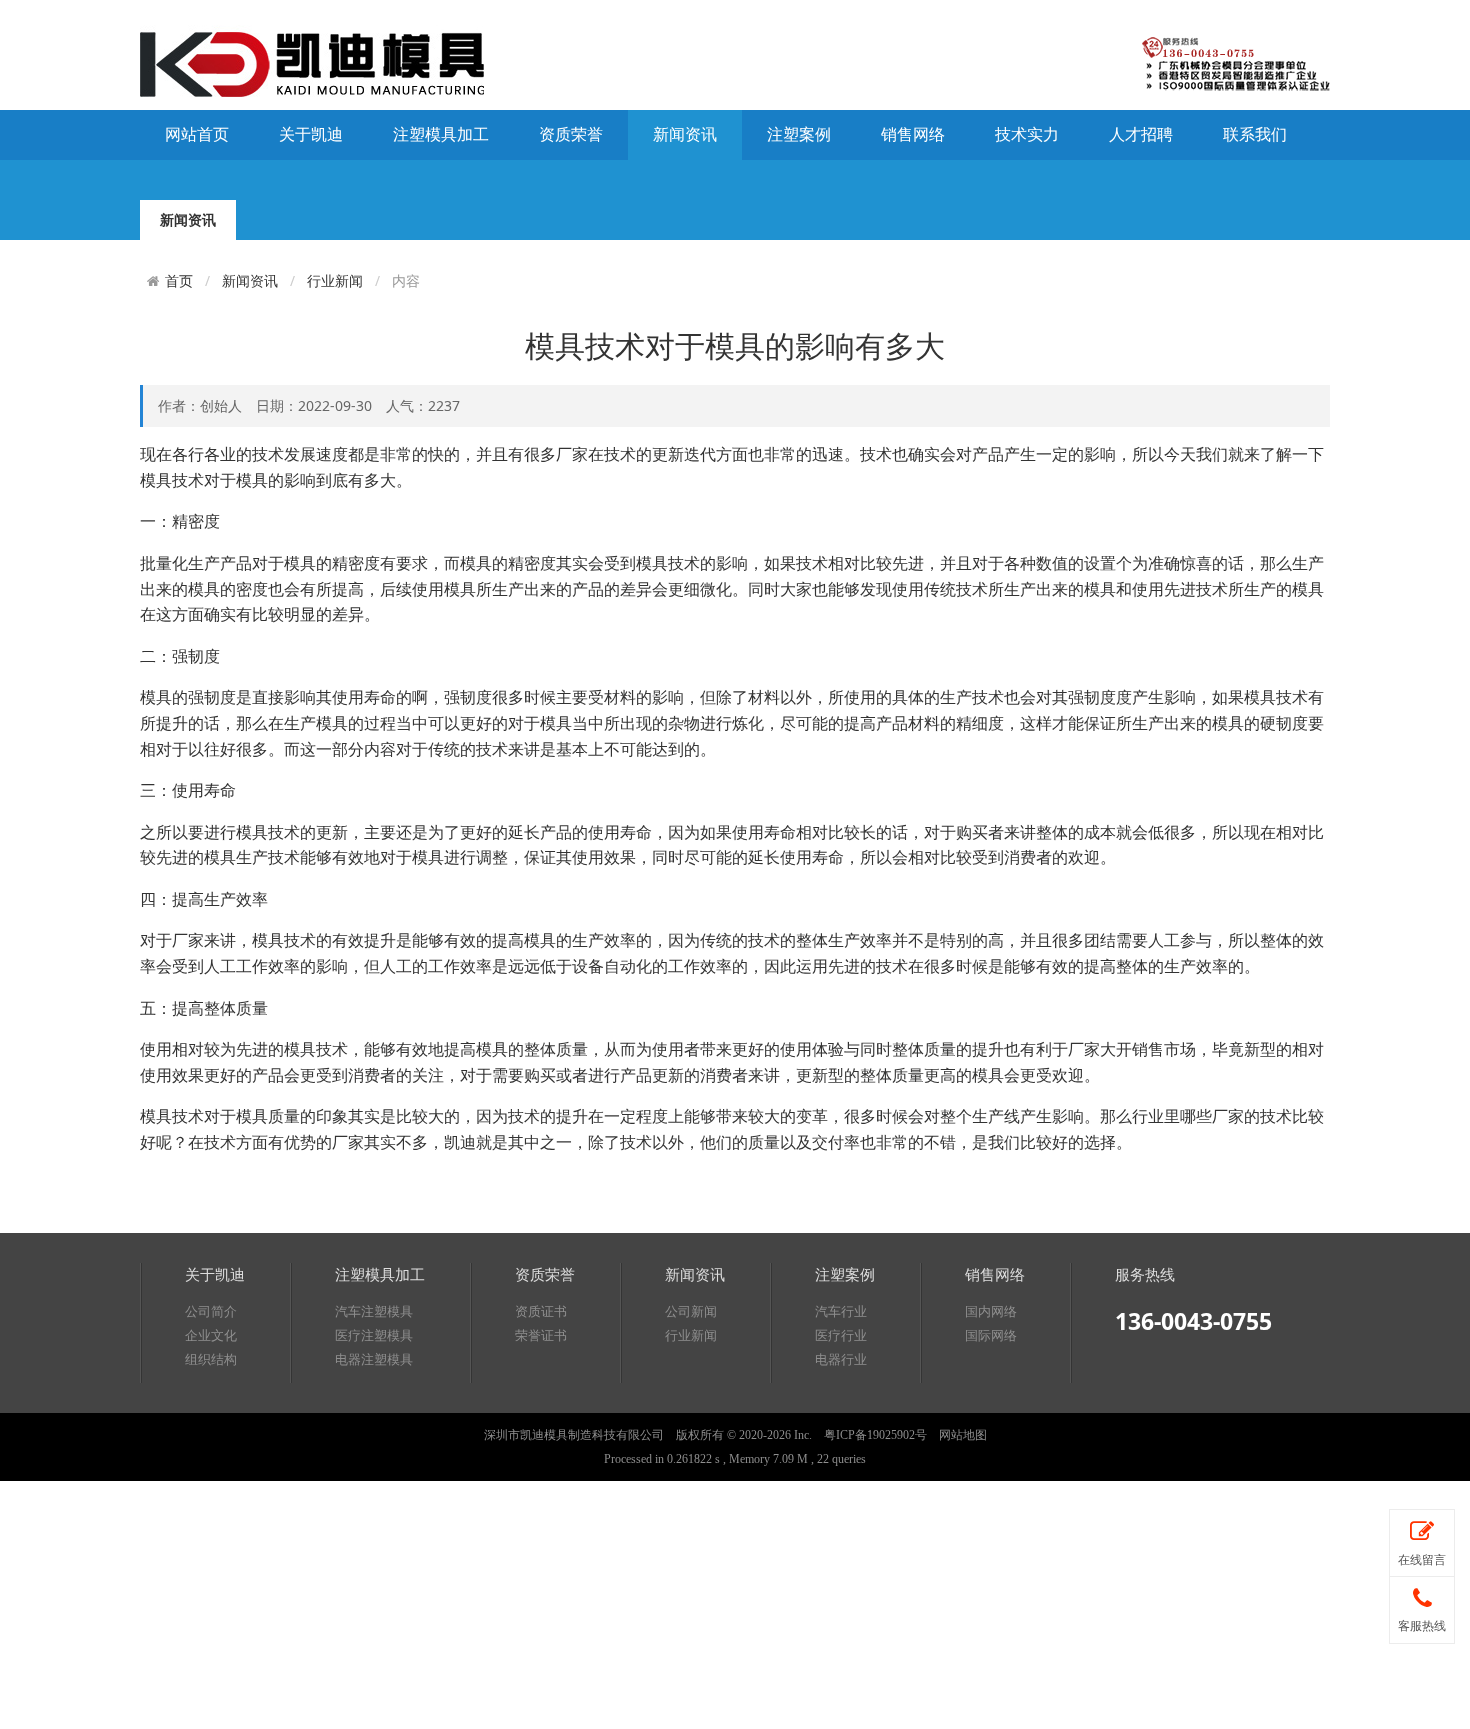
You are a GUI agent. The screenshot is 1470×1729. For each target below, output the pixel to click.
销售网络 (913, 134)
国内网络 (991, 1311)
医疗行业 (841, 1335)
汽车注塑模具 (374, 1311)
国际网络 (991, 1335)
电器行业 (841, 1359)
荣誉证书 (541, 1335)
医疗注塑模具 (374, 1335)
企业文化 (211, 1335)
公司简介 (211, 1311)
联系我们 (1255, 134)
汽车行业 (841, 1311)
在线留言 (1422, 1560)
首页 (179, 281)
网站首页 (197, 134)
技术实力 (1027, 134)
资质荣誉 (571, 134)
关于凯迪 (311, 134)
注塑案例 (799, 134)
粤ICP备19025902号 (875, 1435)
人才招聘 (1141, 134)
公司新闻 (691, 1311)
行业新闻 (335, 280)
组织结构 (211, 1359)
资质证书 (541, 1311)
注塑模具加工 (441, 134)
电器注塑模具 (374, 1359)
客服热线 (1422, 1626)
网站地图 (963, 1435)
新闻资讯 (685, 134)
